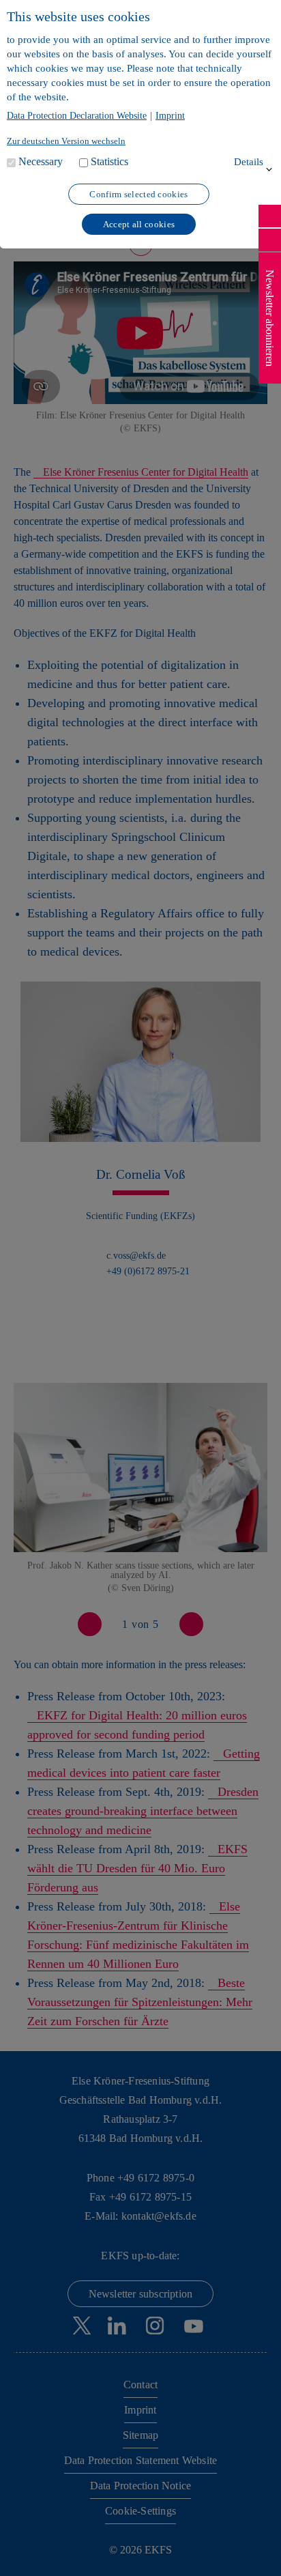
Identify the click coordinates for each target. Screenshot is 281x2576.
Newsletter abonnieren (270, 318)
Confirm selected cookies (138, 194)
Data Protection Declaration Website (77, 116)
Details (249, 162)
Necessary (41, 161)
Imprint (170, 116)
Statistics (109, 161)
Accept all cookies (139, 224)
